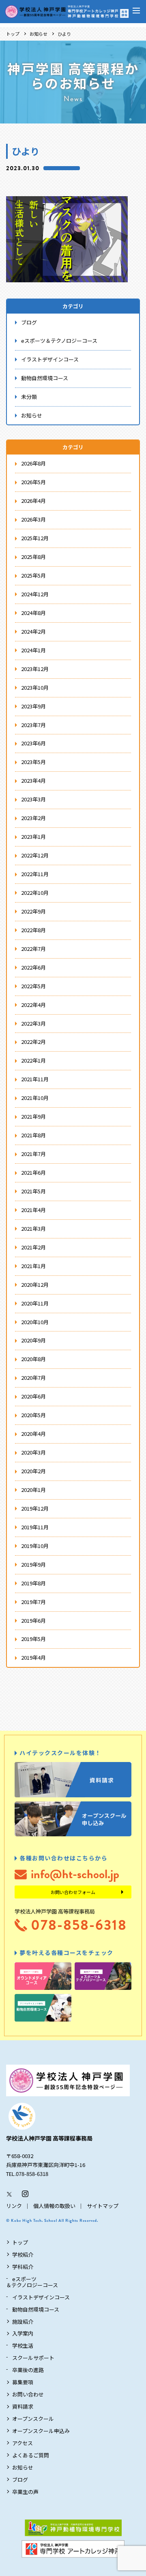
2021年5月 (33, 1191)
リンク (14, 2206)
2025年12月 (35, 538)
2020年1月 (33, 1490)
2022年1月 (33, 1060)
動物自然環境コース (45, 378)
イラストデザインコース (50, 359)
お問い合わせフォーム (73, 1892)
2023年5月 (33, 762)
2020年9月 (33, 1340)
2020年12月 (35, 1285)
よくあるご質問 (31, 2455)
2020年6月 (33, 1396)
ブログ (29, 322)
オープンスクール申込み (41, 2431)
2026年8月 (33, 463)
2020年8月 (33, 1359)
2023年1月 (33, 837)
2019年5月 (33, 1639)
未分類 (29, 397)
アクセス (23, 2443)
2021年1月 (33, 1266)
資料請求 (23, 2406)
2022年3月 (33, 1023)
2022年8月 (33, 930)
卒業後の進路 (28, 2370)
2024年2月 (33, 631)
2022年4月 (33, 1005)
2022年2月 (33, 1042)
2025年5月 (33, 575)
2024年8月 (33, 613)
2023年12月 (35, 669)
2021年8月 (33, 1135)
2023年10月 (35, 687)
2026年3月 (33, 519)
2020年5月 (33, 1415)
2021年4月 (33, 1210)
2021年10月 (35, 1098)
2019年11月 (35, 1527)
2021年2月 (33, 1247)
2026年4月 (33, 501)
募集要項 (23, 2382)
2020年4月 (33, 1434)
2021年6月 (33, 1172)
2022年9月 (33, 911)
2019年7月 (33, 1602)
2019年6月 (33, 1620)
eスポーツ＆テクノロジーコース (59, 341)
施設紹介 (23, 2322)
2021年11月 (35, 1079)
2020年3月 (33, 1452)
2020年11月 (35, 1303)
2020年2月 (33, 1471)
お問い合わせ (28, 2394)
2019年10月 (35, 1546)
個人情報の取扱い (54, 2206)
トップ (13, 34)
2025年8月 (33, 557)
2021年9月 (33, 1116)
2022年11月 (35, 874)
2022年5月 (33, 986)
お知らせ (39, 34)
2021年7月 (33, 1154)
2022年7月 (33, 949)
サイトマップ (103, 2206)
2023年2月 (33, 818)
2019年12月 (35, 1508)
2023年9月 (33, 706)
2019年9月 (33, 1564)
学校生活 (23, 2345)
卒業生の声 (25, 2492)
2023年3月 (33, 799)
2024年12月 (35, 594)
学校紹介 (23, 2255)
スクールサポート (33, 2358)
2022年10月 (35, 893)
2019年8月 (33, 1583)
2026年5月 (33, 482)
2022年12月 (35, 855)
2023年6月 (33, 743)
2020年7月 (33, 1378)
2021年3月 (33, 1228)
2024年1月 (33, 650)
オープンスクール (33, 2419)
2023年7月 (33, 725)
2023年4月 (33, 780)
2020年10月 (35, 1322)
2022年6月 (33, 967)
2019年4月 (33, 1657)
